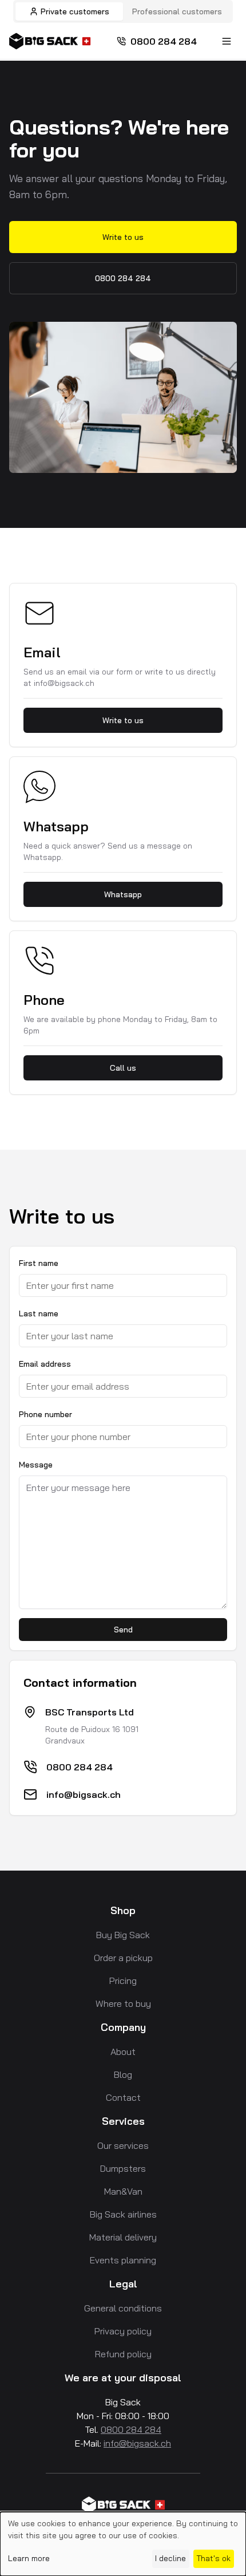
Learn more (29, 2558)
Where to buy (123, 2003)
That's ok (213, 2558)
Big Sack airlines (123, 2214)
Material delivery (123, 2237)
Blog (123, 2074)
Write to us (123, 237)
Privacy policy (123, 2331)
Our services (123, 2145)
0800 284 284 (164, 41)
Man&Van (123, 2191)
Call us (123, 1068)
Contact (123, 2097)
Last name (39, 1313)
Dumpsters (123, 2168)
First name (39, 1263)
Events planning (123, 2260)
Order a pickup (123, 1958)
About (123, 2052)
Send (123, 1630)
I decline (170, 2558)
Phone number (45, 1414)
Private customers (75, 11)
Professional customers (177, 11)
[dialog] (123, 2544)
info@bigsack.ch (84, 1794)
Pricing (123, 1981)
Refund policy (123, 2354)
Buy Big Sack (123, 1935)
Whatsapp (123, 894)
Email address (45, 1364)
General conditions (123, 2308)
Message (36, 1465)
